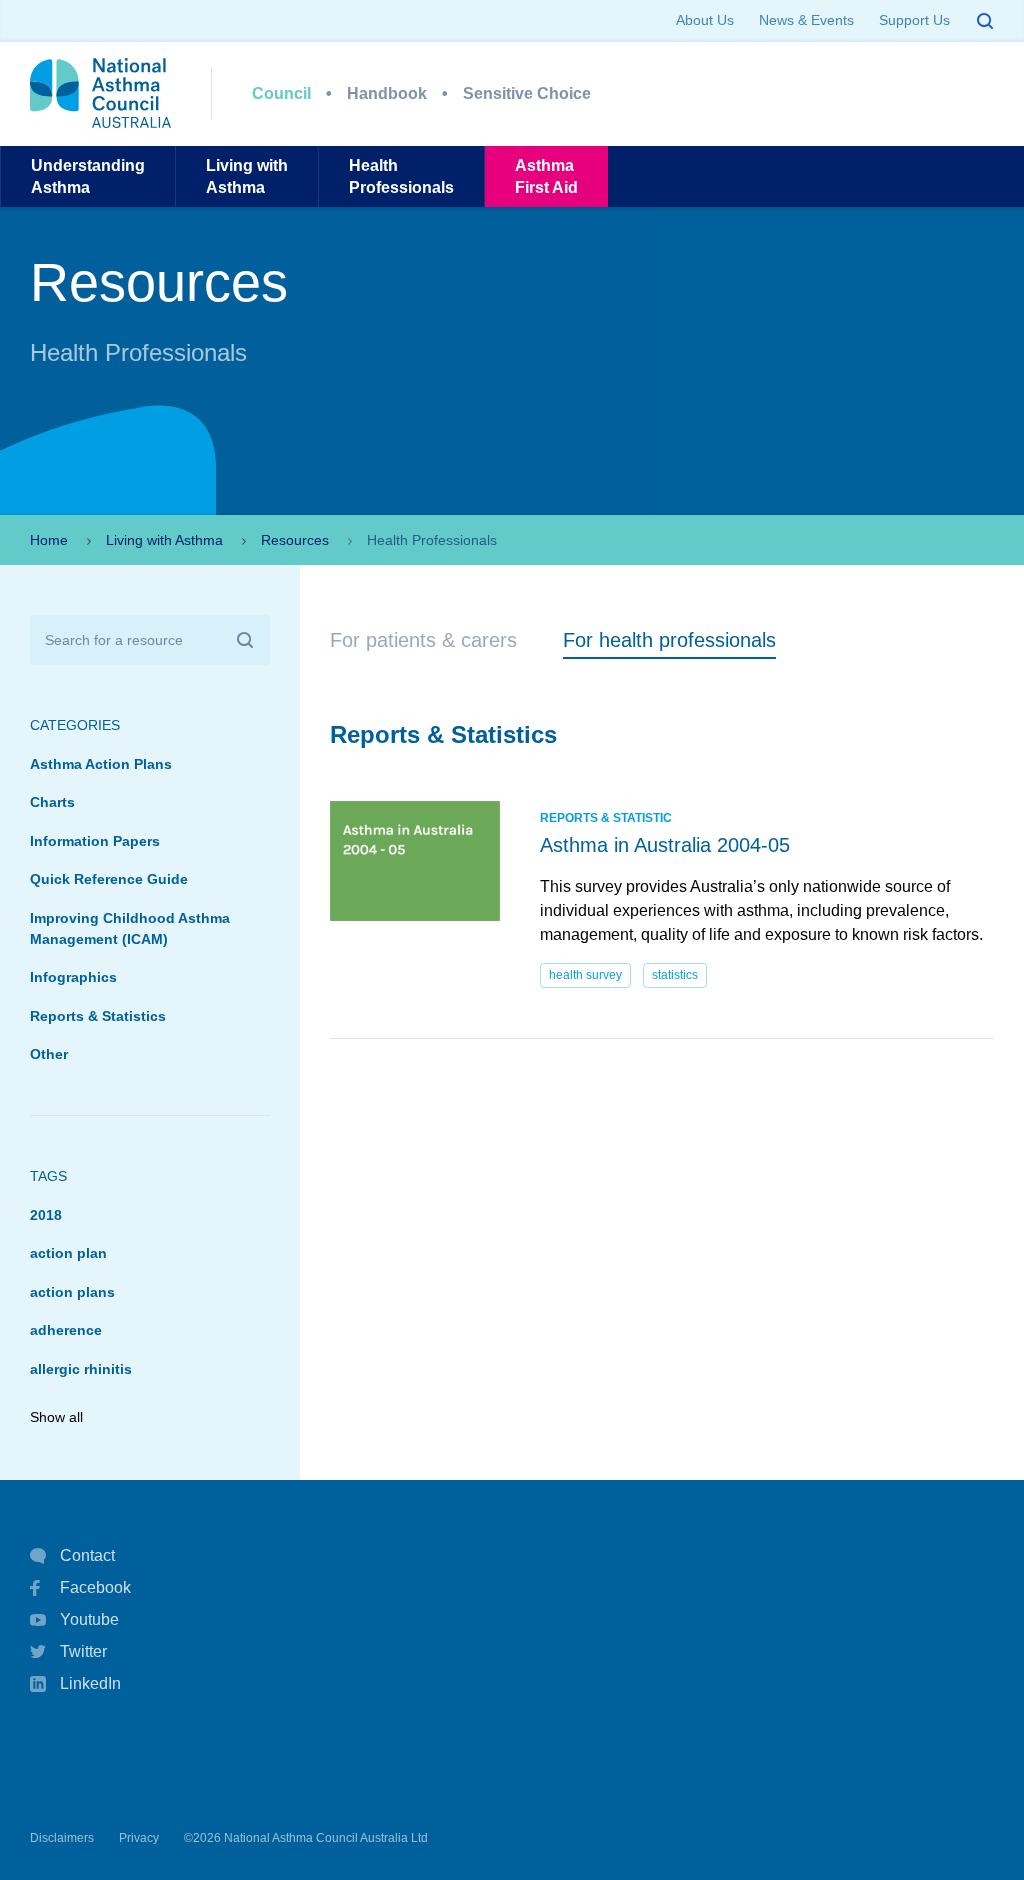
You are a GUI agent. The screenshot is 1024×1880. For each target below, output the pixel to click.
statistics (675, 975)
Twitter (83, 1651)
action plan (68, 1253)
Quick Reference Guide (109, 879)
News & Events (806, 20)
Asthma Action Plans (101, 764)
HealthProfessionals (401, 176)
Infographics (73, 977)
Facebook (95, 1587)
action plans (72, 1292)
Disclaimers (62, 1838)
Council (281, 93)
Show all (56, 1417)
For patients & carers (423, 640)
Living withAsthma (247, 176)
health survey (585, 975)
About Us (705, 20)
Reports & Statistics (98, 1016)
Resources (295, 540)
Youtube (89, 1619)
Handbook (387, 93)
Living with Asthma (164, 540)
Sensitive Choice (527, 93)
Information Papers (95, 841)
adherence (66, 1330)
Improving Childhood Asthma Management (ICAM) (130, 928)
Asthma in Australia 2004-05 (665, 845)
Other (49, 1054)
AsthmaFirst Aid (546, 176)
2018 (46, 1215)
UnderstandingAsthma (88, 176)
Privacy (139, 1838)
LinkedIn (90, 1683)
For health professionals (669, 640)
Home (49, 540)
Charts (52, 802)
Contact (87, 1555)
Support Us (914, 20)
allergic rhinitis (81, 1369)
